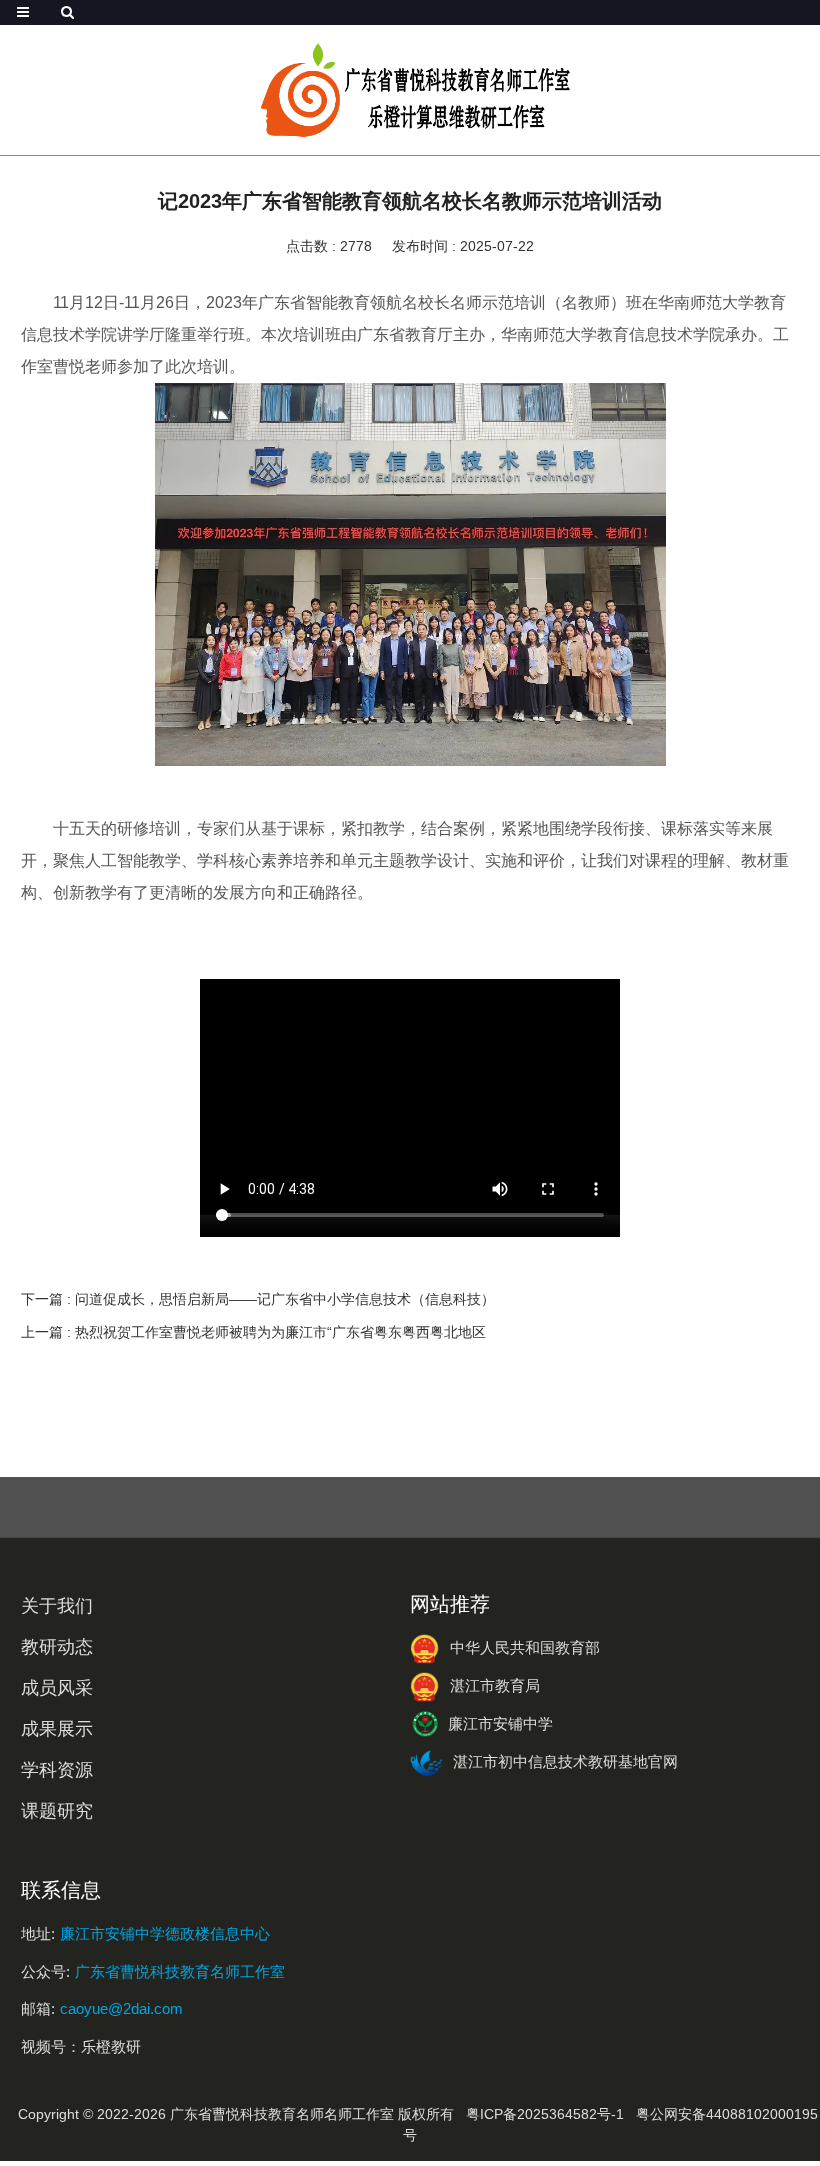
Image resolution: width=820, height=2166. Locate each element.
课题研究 (57, 1811)
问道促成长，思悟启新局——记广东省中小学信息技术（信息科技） (285, 1299)
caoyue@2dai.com (121, 2008)
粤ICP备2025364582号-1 (545, 2114)
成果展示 (57, 1729)
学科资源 (57, 1770)
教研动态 (57, 1647)
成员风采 (57, 1688)
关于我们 (57, 1606)
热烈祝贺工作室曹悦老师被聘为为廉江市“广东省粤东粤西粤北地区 (280, 1332)
